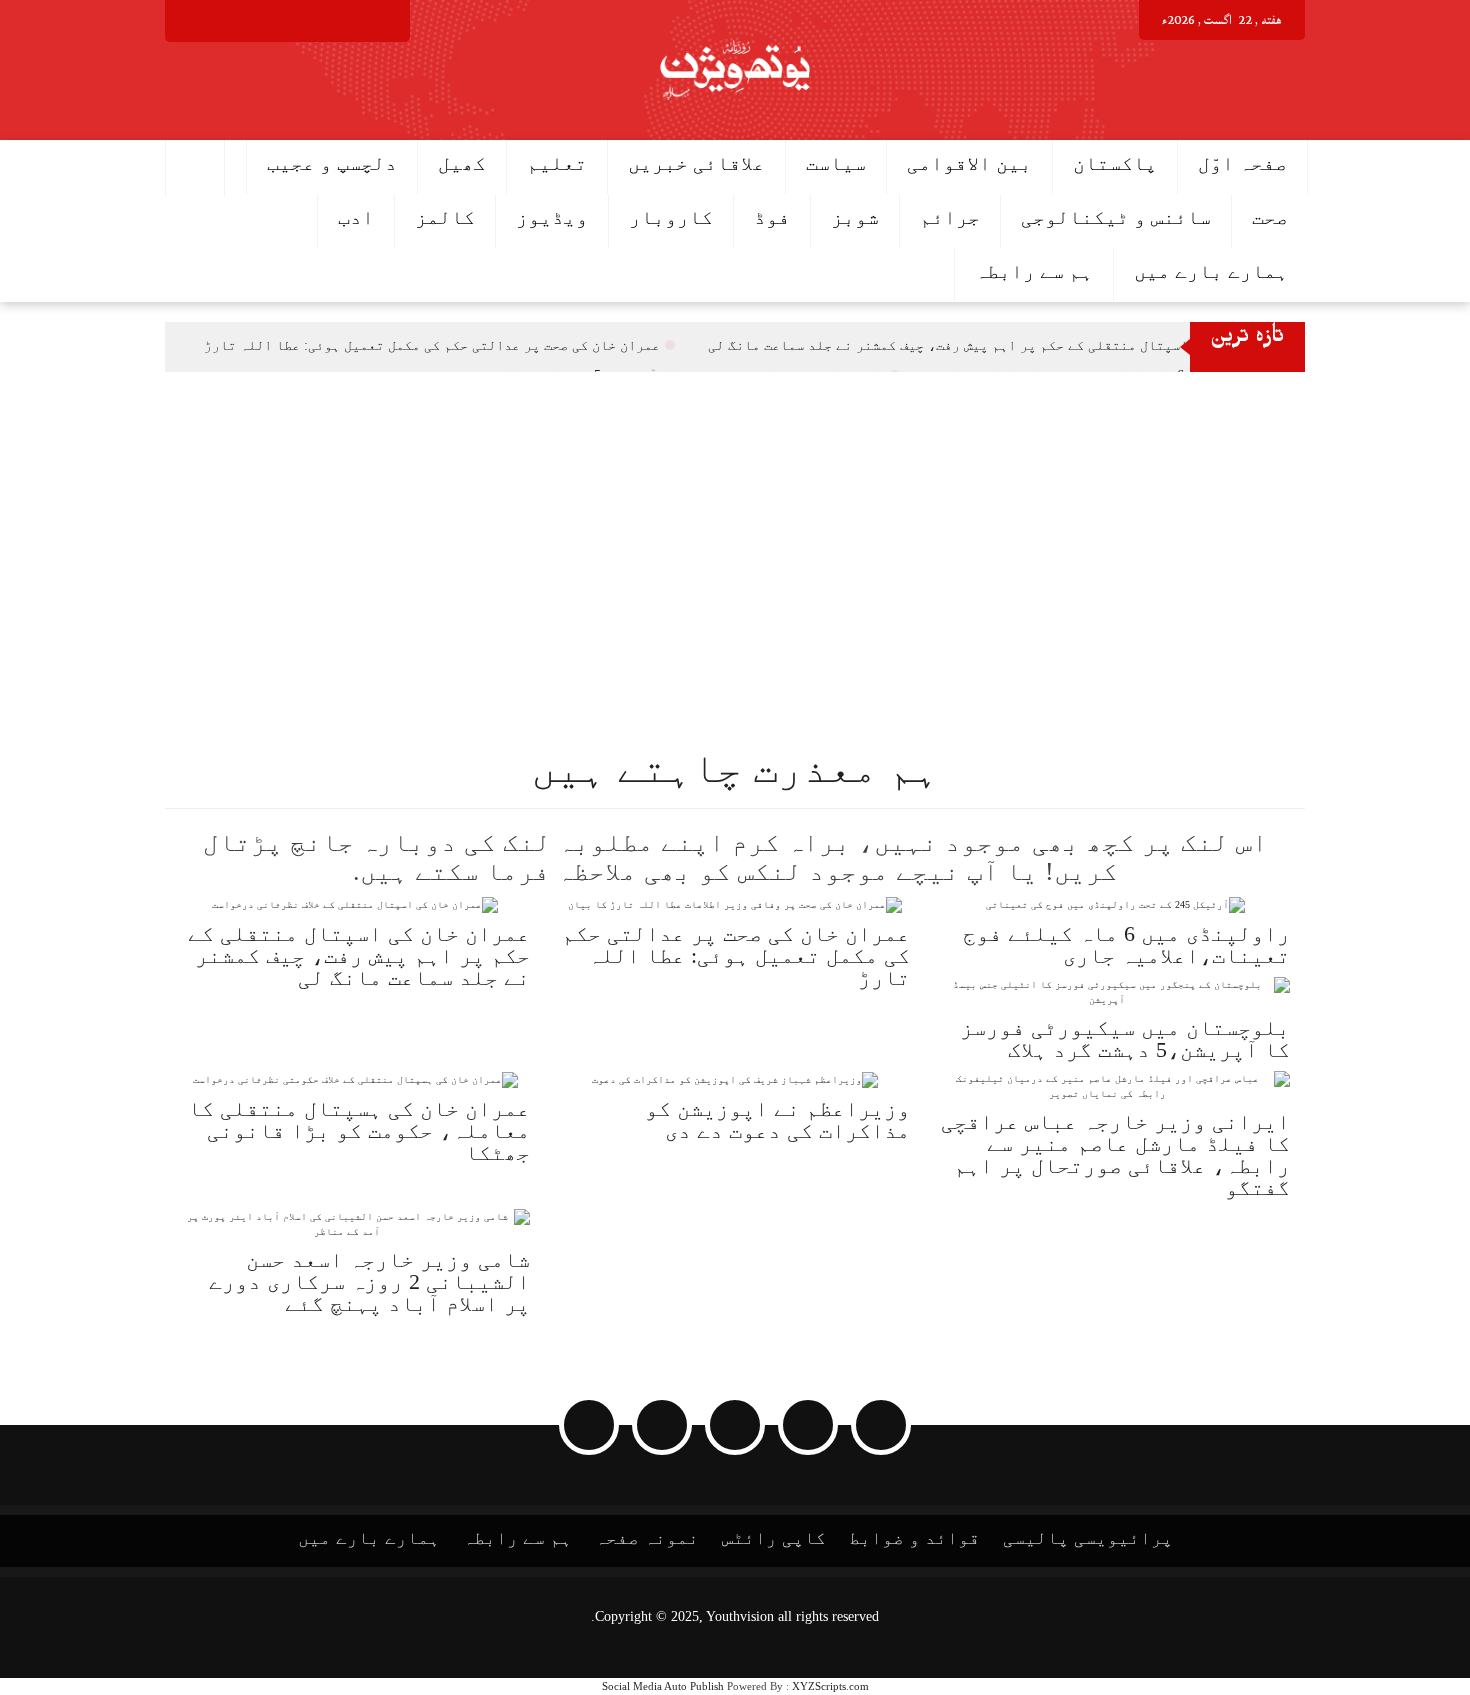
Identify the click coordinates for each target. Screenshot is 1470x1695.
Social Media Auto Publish (663, 1686)
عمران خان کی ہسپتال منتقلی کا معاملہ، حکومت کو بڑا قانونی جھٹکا (359, 1130)
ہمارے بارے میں (1211, 271)
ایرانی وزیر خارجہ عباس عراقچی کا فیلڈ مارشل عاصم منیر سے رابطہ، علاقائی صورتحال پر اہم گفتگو (1115, 1154)
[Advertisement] (870, 522)
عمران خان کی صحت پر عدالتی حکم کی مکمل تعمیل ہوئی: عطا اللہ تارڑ (432, 345)
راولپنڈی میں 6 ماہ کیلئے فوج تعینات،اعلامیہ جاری (1126, 944)
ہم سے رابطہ (1034, 271)
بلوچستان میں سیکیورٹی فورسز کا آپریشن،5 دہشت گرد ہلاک (1125, 1038)
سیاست (836, 163)
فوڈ (772, 217)
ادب (356, 217)
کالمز (445, 217)
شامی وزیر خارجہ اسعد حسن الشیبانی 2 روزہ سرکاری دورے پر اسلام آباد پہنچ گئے (369, 1281)
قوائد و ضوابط (914, 1538)
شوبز (855, 217)
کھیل (462, 163)
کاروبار (671, 217)
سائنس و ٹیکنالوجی (1116, 217)
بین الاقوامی (969, 163)
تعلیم (557, 163)
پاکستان (1115, 163)
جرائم (950, 217)
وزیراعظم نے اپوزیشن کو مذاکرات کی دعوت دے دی (777, 1119)
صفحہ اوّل (1242, 163)
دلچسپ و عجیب (332, 163)
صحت (1270, 217)
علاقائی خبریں (696, 163)
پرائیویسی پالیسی (1088, 1538)
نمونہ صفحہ (647, 1538)
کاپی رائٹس (774, 1538)
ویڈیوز (552, 217)
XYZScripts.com (830, 1686)
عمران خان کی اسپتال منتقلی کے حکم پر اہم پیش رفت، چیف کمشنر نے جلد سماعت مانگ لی (994, 345)
